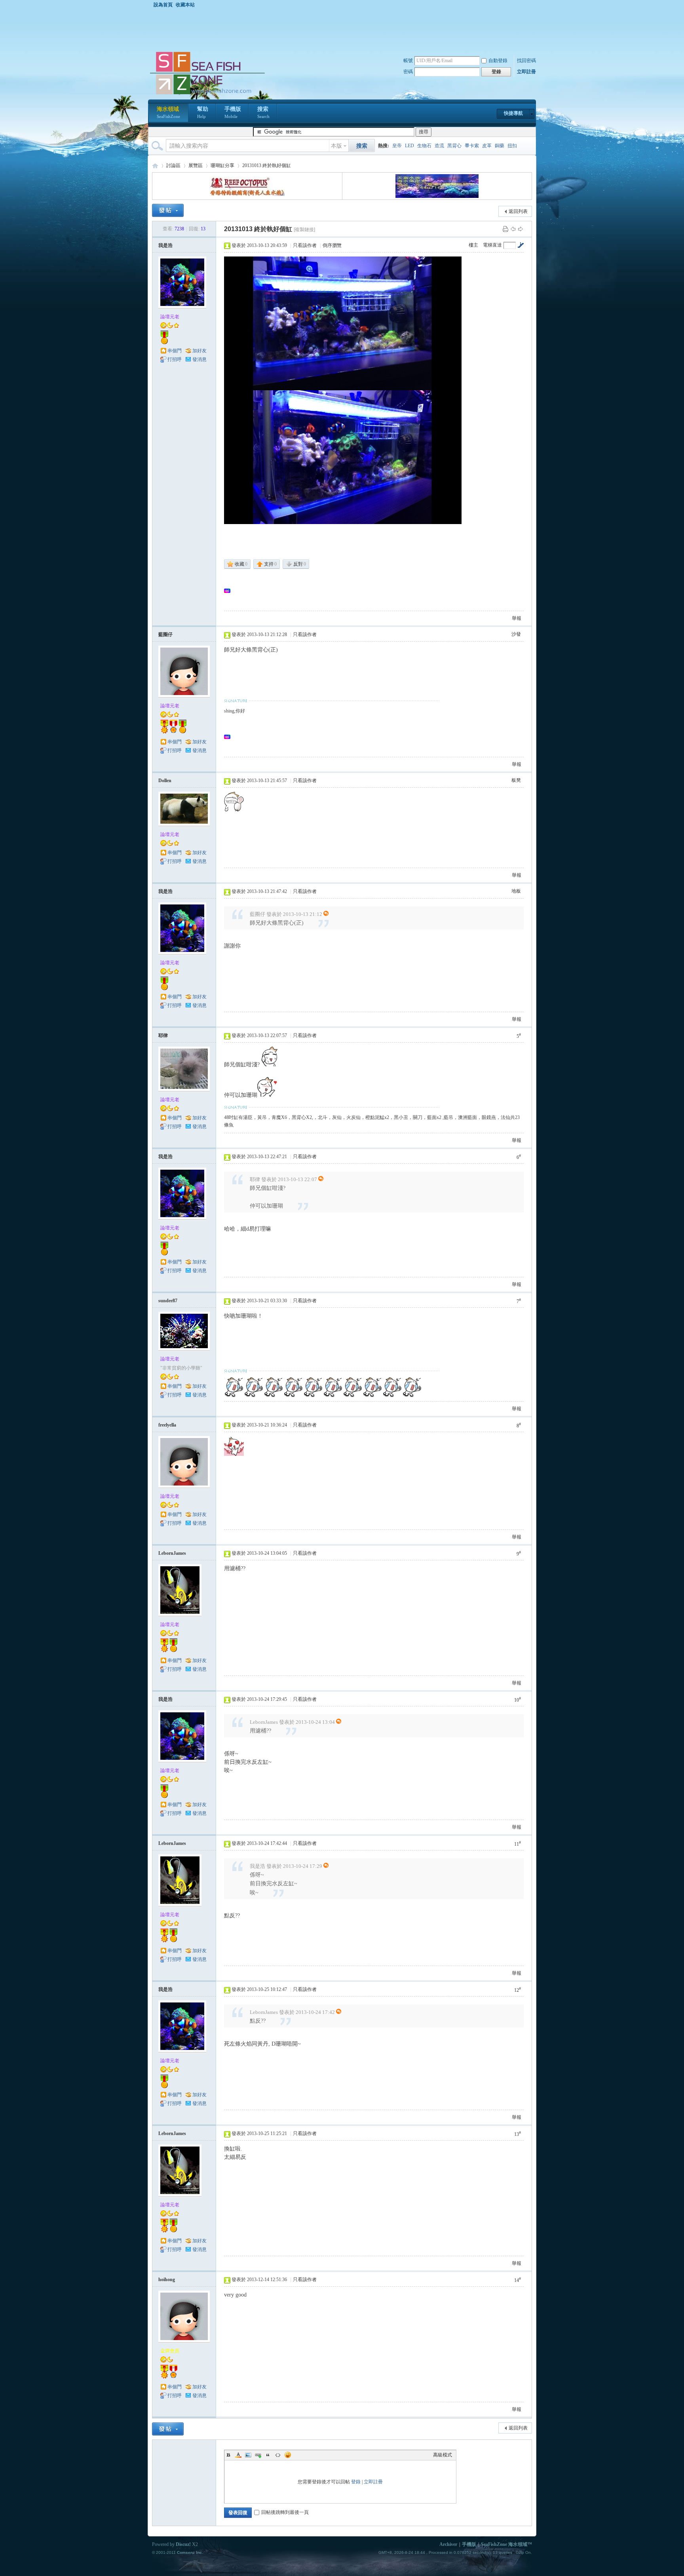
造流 (439, 146)
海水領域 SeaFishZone (155, 166)
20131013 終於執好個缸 (267, 165)
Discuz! (183, 2544)
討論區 (173, 165)
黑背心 (454, 146)
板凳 (516, 780)
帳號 (408, 61)
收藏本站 (185, 5)
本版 (336, 146)
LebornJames (172, 1553)
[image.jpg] (343, 323)
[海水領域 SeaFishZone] (207, 95)
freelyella (167, 1425)
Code (278, 2455)
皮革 (487, 146)
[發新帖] (168, 210)
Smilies (288, 2455)
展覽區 (196, 165)
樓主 (473, 245)
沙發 (516, 634)
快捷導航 (513, 113)
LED (409, 146)
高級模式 (443, 2455)
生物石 (424, 146)
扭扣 (512, 146)
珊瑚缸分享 (222, 165)
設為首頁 (163, 5)
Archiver (448, 2544)
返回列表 (518, 211)
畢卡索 (472, 146)
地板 (516, 891)
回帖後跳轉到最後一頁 (285, 2512)
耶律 (163, 1035)
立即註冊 (526, 72)
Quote (268, 2455)
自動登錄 (498, 61)
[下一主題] (521, 229)
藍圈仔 (165, 635)
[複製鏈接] (304, 230)
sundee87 (168, 1301)
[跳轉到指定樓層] (521, 245)
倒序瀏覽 (332, 245)
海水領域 (168, 112)
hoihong (167, 2280)
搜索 (263, 112)
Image (248, 2455)
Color (238, 2455)
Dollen (165, 781)
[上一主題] (513, 229)
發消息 (199, 359)
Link (258, 2455)
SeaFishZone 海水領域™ (506, 2544)
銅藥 (500, 146)
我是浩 (165, 245)
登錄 (356, 2482)
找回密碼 (526, 61)
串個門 (175, 351)
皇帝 (397, 146)
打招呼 (175, 359)
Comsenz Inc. (190, 2552)
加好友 (199, 351)
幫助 (203, 112)
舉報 (517, 618)
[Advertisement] (344, 29)
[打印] (505, 229)
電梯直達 (492, 245)
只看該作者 (305, 245)
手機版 (233, 112)
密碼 (408, 72)
